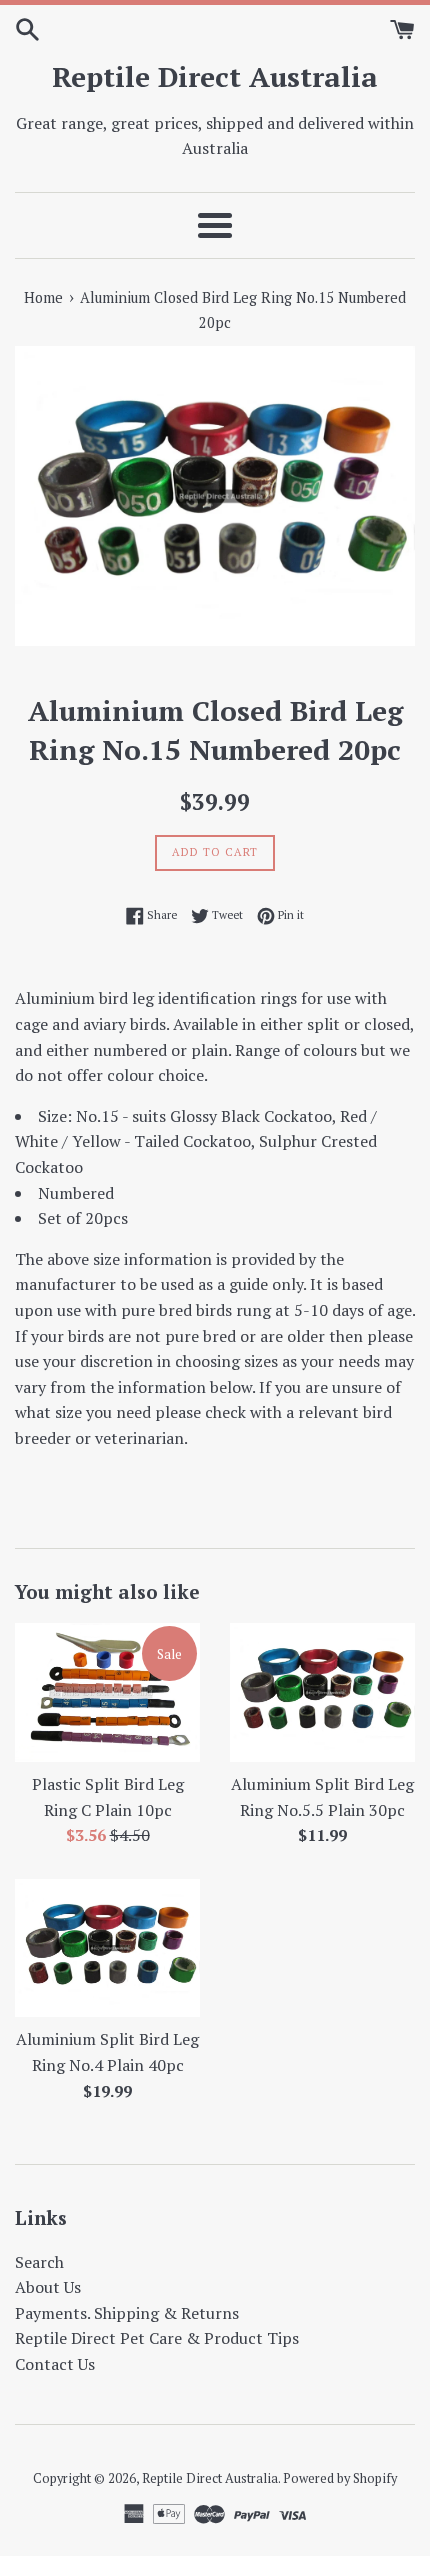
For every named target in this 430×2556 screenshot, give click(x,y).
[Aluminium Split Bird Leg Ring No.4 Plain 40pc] (107, 1948)
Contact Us (55, 2364)
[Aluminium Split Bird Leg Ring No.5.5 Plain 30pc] (322, 1692)
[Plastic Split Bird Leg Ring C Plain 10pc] (107, 1692)
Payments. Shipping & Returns (127, 2313)
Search (39, 2262)
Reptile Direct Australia (215, 76)
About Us (48, 2287)
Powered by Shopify (340, 2478)
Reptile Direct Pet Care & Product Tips (157, 2338)
